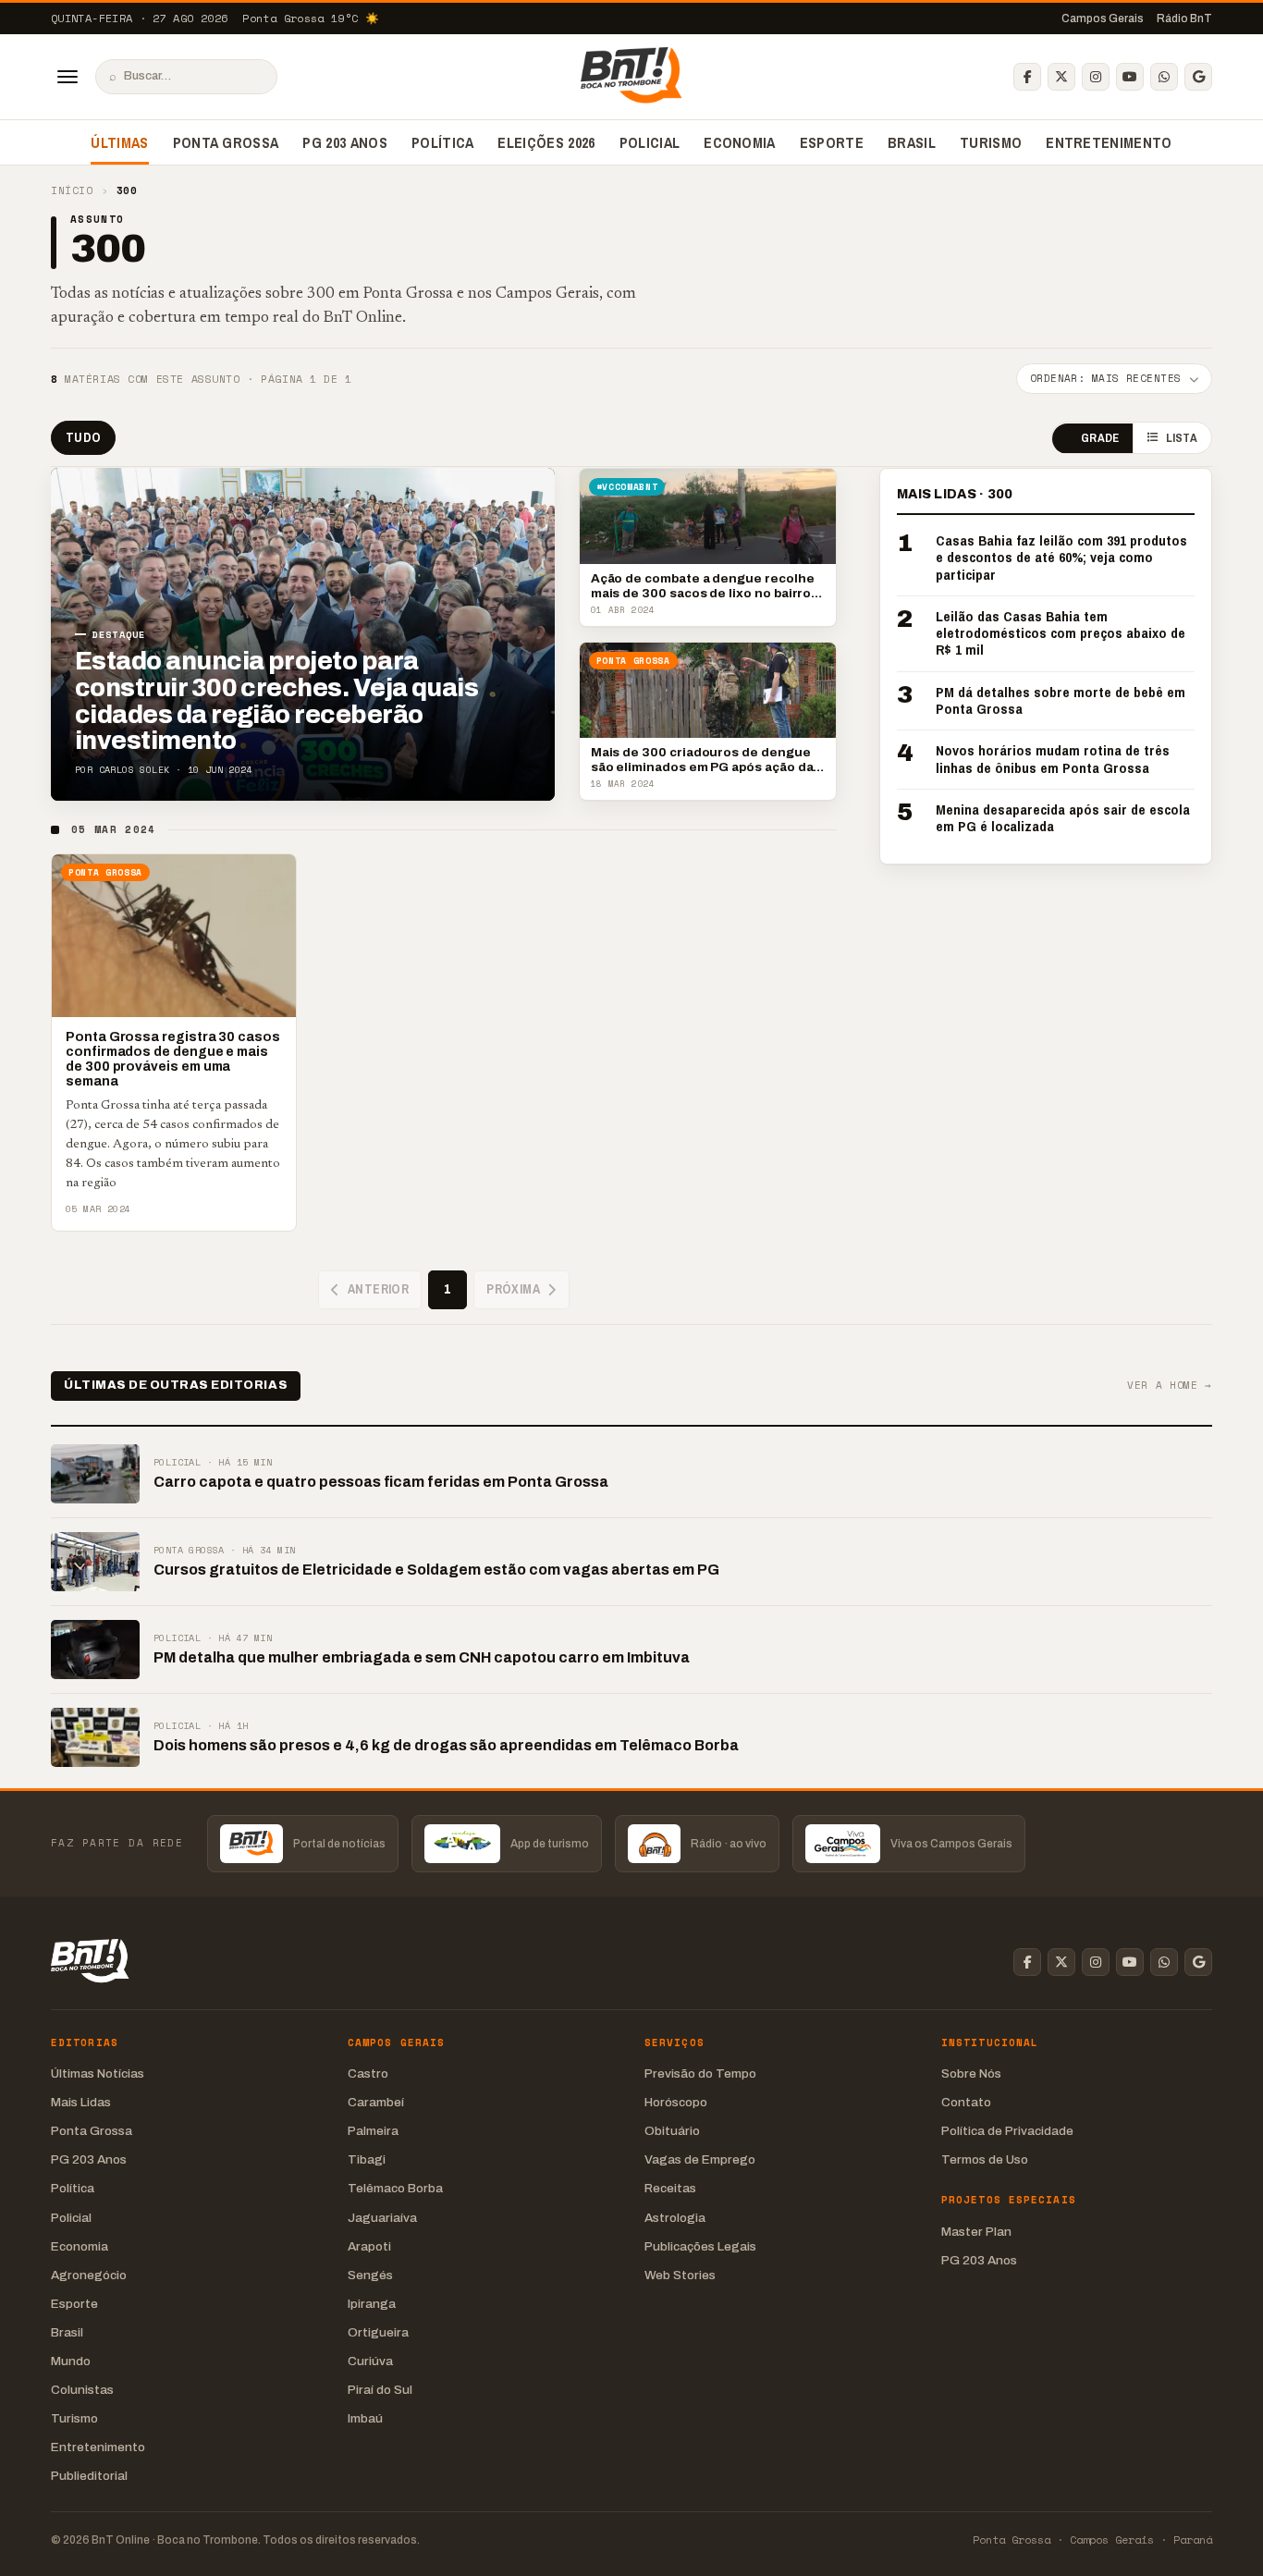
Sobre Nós (971, 2073)
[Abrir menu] (67, 77)
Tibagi (367, 2159)
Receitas (670, 2188)
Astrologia (675, 2218)
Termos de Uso (985, 2159)
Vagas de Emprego (700, 2159)
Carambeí (376, 2102)
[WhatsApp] (1164, 77)
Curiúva (370, 2361)
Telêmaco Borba (395, 2188)
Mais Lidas (81, 2102)
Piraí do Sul (380, 2390)
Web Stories (680, 2275)
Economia (740, 142)
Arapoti (369, 2246)
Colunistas (82, 2390)
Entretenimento (1109, 142)
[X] (1061, 77)
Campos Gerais (1103, 18)
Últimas (119, 142)
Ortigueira (378, 2332)
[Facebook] (1027, 77)
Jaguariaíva (382, 2218)
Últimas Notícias (98, 2073)
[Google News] (1198, 77)
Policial (650, 142)
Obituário (672, 2131)
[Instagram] (1096, 77)
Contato (966, 2102)
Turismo (991, 142)
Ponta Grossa (226, 142)
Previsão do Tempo (700, 2073)
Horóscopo (676, 2102)
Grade (1100, 439)
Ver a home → (1170, 1386)
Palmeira (373, 2131)
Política (443, 142)
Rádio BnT (1184, 18)
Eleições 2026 (546, 142)
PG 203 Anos (345, 142)
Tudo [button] (83, 437)
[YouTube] (1130, 77)
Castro (368, 2073)
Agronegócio (89, 2275)
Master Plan (976, 2232)
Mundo (71, 2361)
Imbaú (365, 2418)
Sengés (370, 2275)
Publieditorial (89, 2476)
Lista (1182, 439)
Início (72, 191)
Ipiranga (372, 2304)
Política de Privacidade (1007, 2131)
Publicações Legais (700, 2246)
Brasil (912, 142)
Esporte (832, 142)
